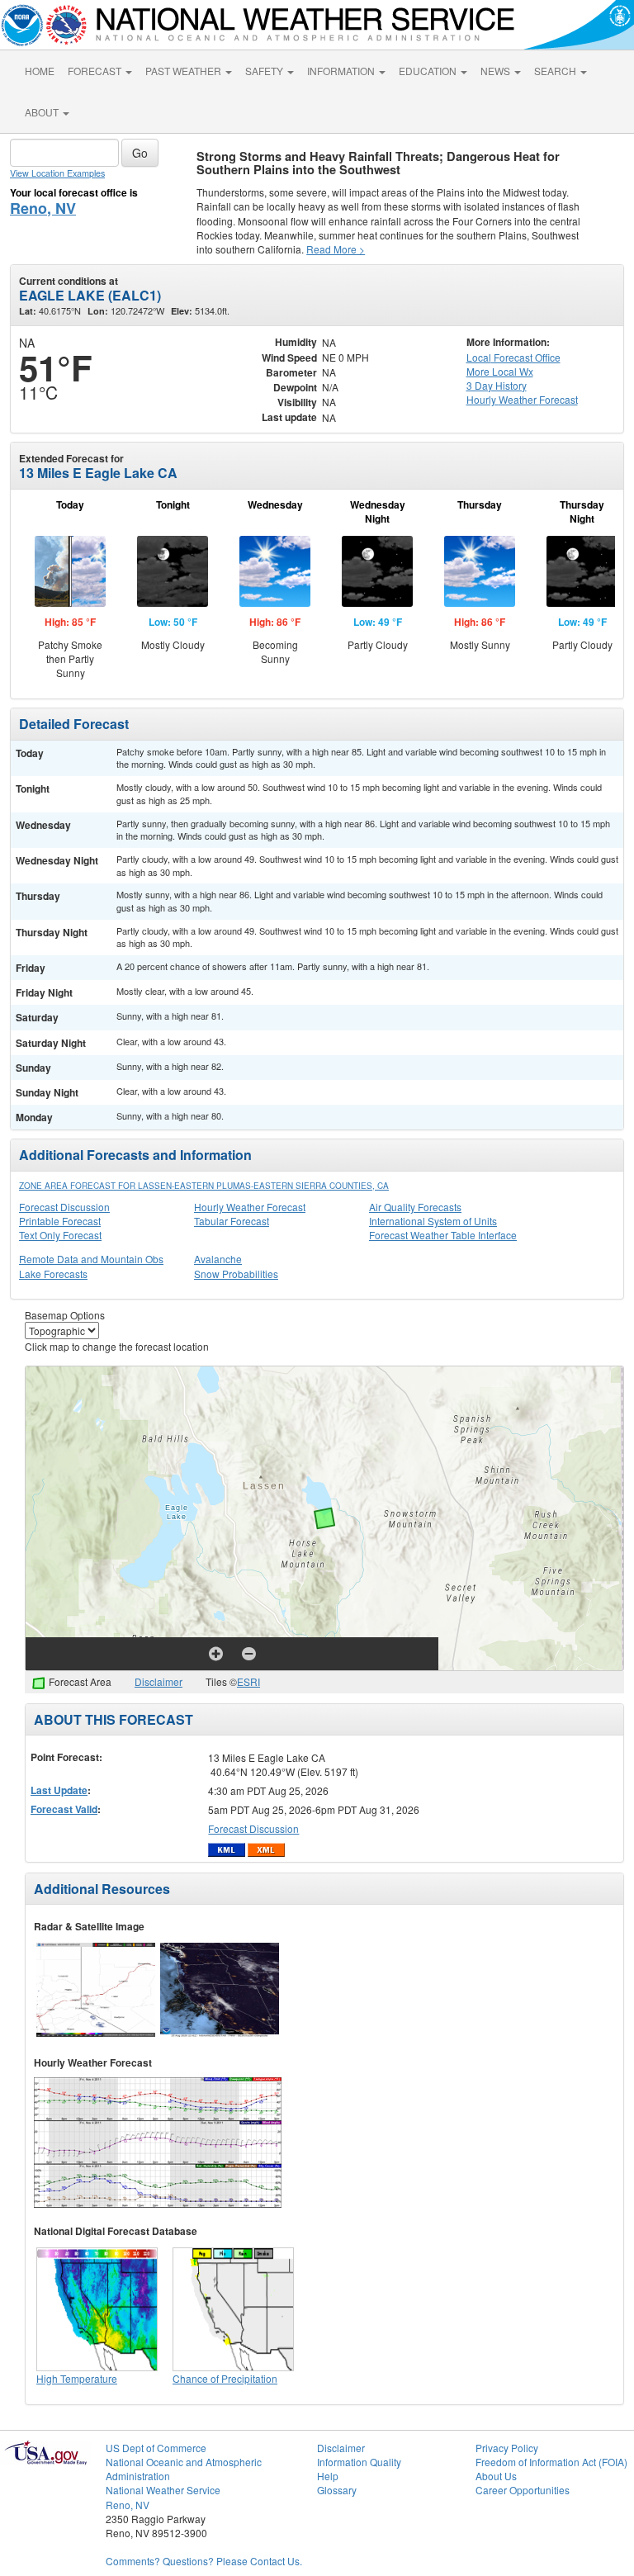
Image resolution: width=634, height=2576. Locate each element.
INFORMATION (342, 71)
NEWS (497, 71)
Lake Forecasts (53, 1274)
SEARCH (556, 71)
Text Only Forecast (60, 1235)
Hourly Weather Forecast (250, 1207)
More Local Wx (500, 371)
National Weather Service (163, 2490)
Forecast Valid (64, 1809)
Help (328, 2476)
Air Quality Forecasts (415, 1207)
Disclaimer (158, 1681)
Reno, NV (43, 208)
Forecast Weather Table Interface (443, 1235)
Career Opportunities (523, 2490)
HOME (40, 71)
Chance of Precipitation (225, 2378)
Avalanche (218, 1259)
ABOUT (43, 112)
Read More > (336, 249)
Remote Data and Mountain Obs (91, 1259)
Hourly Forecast (522, 399)
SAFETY (265, 71)
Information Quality (359, 2462)
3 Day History (497, 385)
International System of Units (433, 1221)
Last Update (59, 1790)
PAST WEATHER (185, 71)
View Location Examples (57, 173)
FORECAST (96, 71)
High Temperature (77, 2378)
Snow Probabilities (236, 1274)
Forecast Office (513, 357)
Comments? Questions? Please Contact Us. (204, 2561)
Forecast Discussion (64, 1207)
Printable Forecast (60, 1221)
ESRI (248, 1681)
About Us (496, 2476)
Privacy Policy (507, 2448)
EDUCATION (429, 71)
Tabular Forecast (232, 1221)
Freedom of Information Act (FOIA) (551, 2462)
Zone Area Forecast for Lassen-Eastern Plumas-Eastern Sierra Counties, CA (204, 1186)
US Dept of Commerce (156, 2448)
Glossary (337, 2490)
